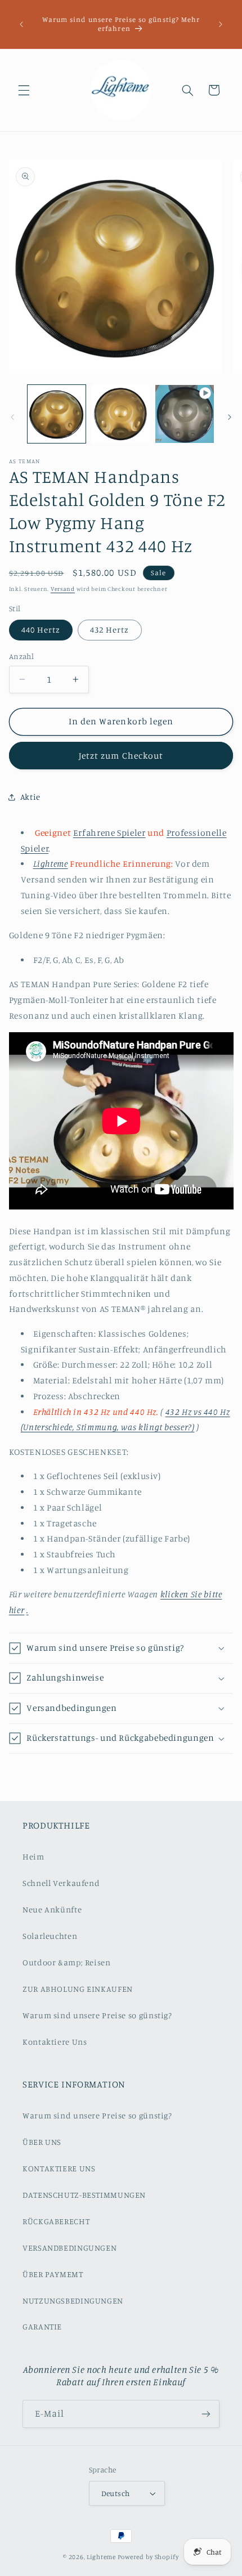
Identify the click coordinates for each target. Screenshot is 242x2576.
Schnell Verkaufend (61, 1883)
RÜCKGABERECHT (56, 2221)
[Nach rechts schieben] (230, 417)
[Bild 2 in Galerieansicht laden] (121, 414)
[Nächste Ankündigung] (221, 24)
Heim (33, 1856)
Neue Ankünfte (52, 1909)
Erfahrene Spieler (109, 833)
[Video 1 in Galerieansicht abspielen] (184, 414)
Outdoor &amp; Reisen (67, 1962)
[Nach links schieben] (12, 417)
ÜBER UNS (42, 2142)
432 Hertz (109, 630)
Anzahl (22, 656)
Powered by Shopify (148, 2557)
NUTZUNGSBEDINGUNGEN (73, 2301)
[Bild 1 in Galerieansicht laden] (57, 414)
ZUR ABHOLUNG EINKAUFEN (78, 1989)
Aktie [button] (30, 797)
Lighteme (101, 2557)
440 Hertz (41, 630)
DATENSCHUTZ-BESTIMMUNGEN (84, 2195)
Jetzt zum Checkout (121, 756)
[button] (24, 90)
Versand (63, 589)
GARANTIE (42, 2326)
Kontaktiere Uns (55, 2042)
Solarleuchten (50, 1936)
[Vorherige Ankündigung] (21, 24)
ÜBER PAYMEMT (53, 2274)
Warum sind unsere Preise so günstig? (97, 2015)
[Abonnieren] (206, 2414)
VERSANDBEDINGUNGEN (70, 2248)
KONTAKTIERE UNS (59, 2168)
